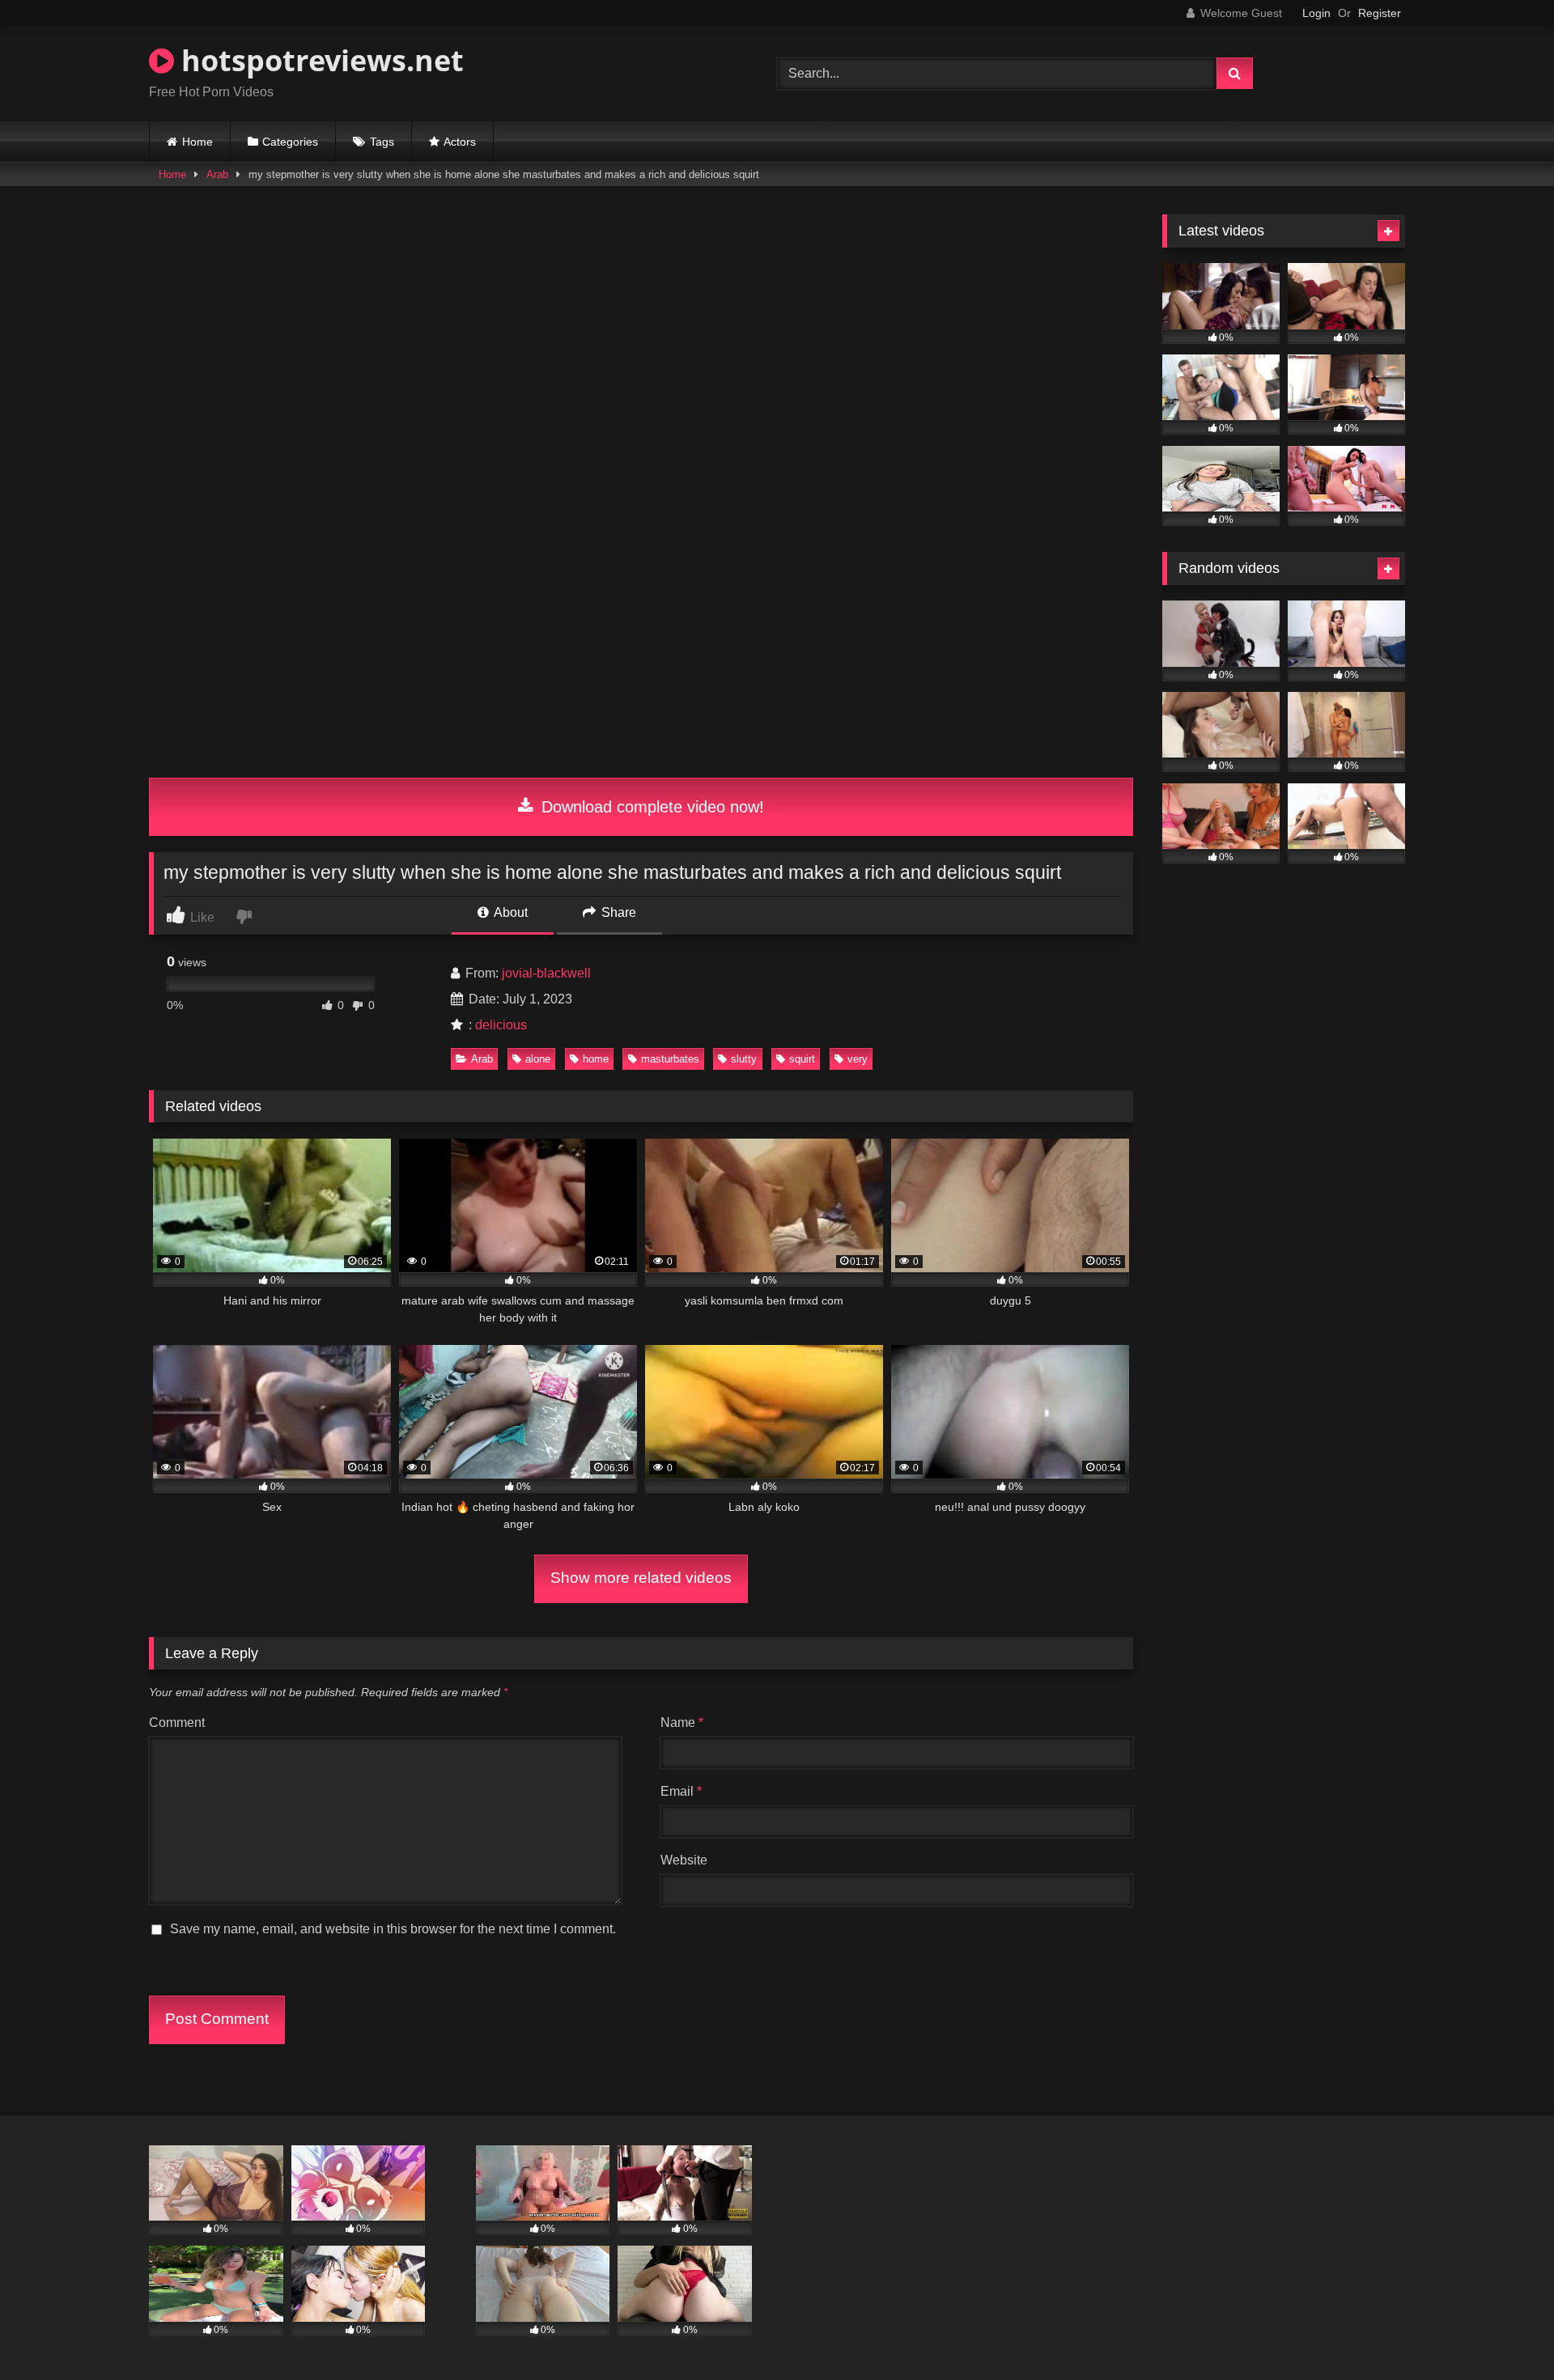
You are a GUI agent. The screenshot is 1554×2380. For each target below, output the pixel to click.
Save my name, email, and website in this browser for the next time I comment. (393, 1929)
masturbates (670, 1059)
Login (1316, 13)
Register (1380, 13)
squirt (802, 1059)
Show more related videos (641, 1578)
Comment (177, 1722)
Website (684, 1860)
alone (538, 1059)
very (858, 1059)
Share (617, 912)
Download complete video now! (650, 807)
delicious (501, 1025)
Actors (460, 142)
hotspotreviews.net (319, 60)
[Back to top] (1504, 2332)
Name (682, 1722)
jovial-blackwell (546, 973)
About (510, 912)
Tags (382, 142)
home (596, 1059)
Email (681, 1791)
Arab (217, 174)
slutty (744, 1059)
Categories (290, 142)
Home (197, 142)
